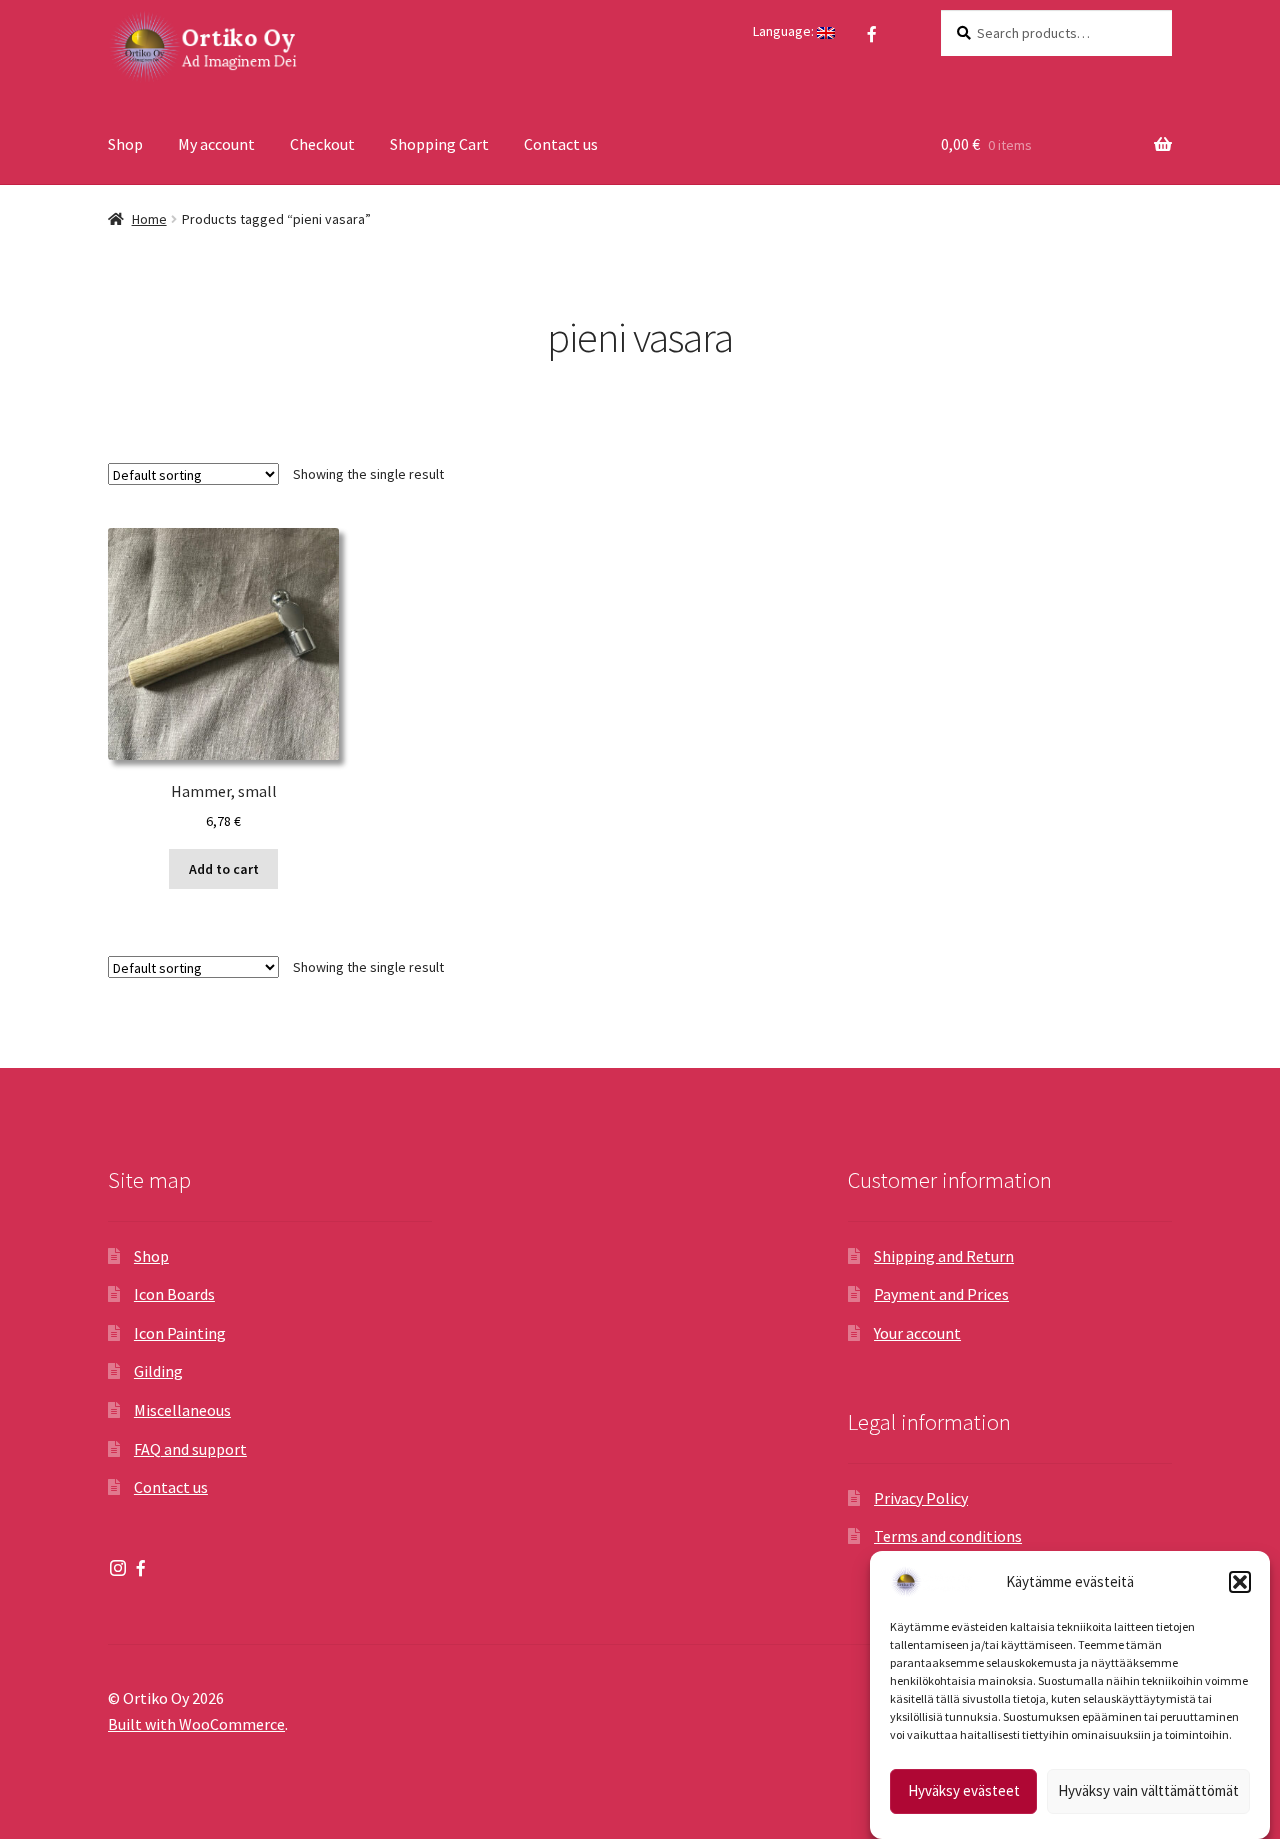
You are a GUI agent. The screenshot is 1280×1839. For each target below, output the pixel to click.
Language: (785, 31)
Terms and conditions (948, 1536)
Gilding (158, 1371)
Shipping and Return (944, 1256)
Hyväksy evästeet (964, 1791)
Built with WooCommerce (196, 1724)
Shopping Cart (439, 144)
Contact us (561, 144)
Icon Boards (174, 1294)
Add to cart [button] (224, 869)
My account (216, 144)
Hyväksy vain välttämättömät (1148, 1791)
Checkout (322, 144)
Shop (125, 144)
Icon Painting (180, 1333)
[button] (1240, 1582)
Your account (917, 1333)
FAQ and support (190, 1449)
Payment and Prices (941, 1294)
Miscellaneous (182, 1410)
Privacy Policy (921, 1498)
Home (149, 219)
